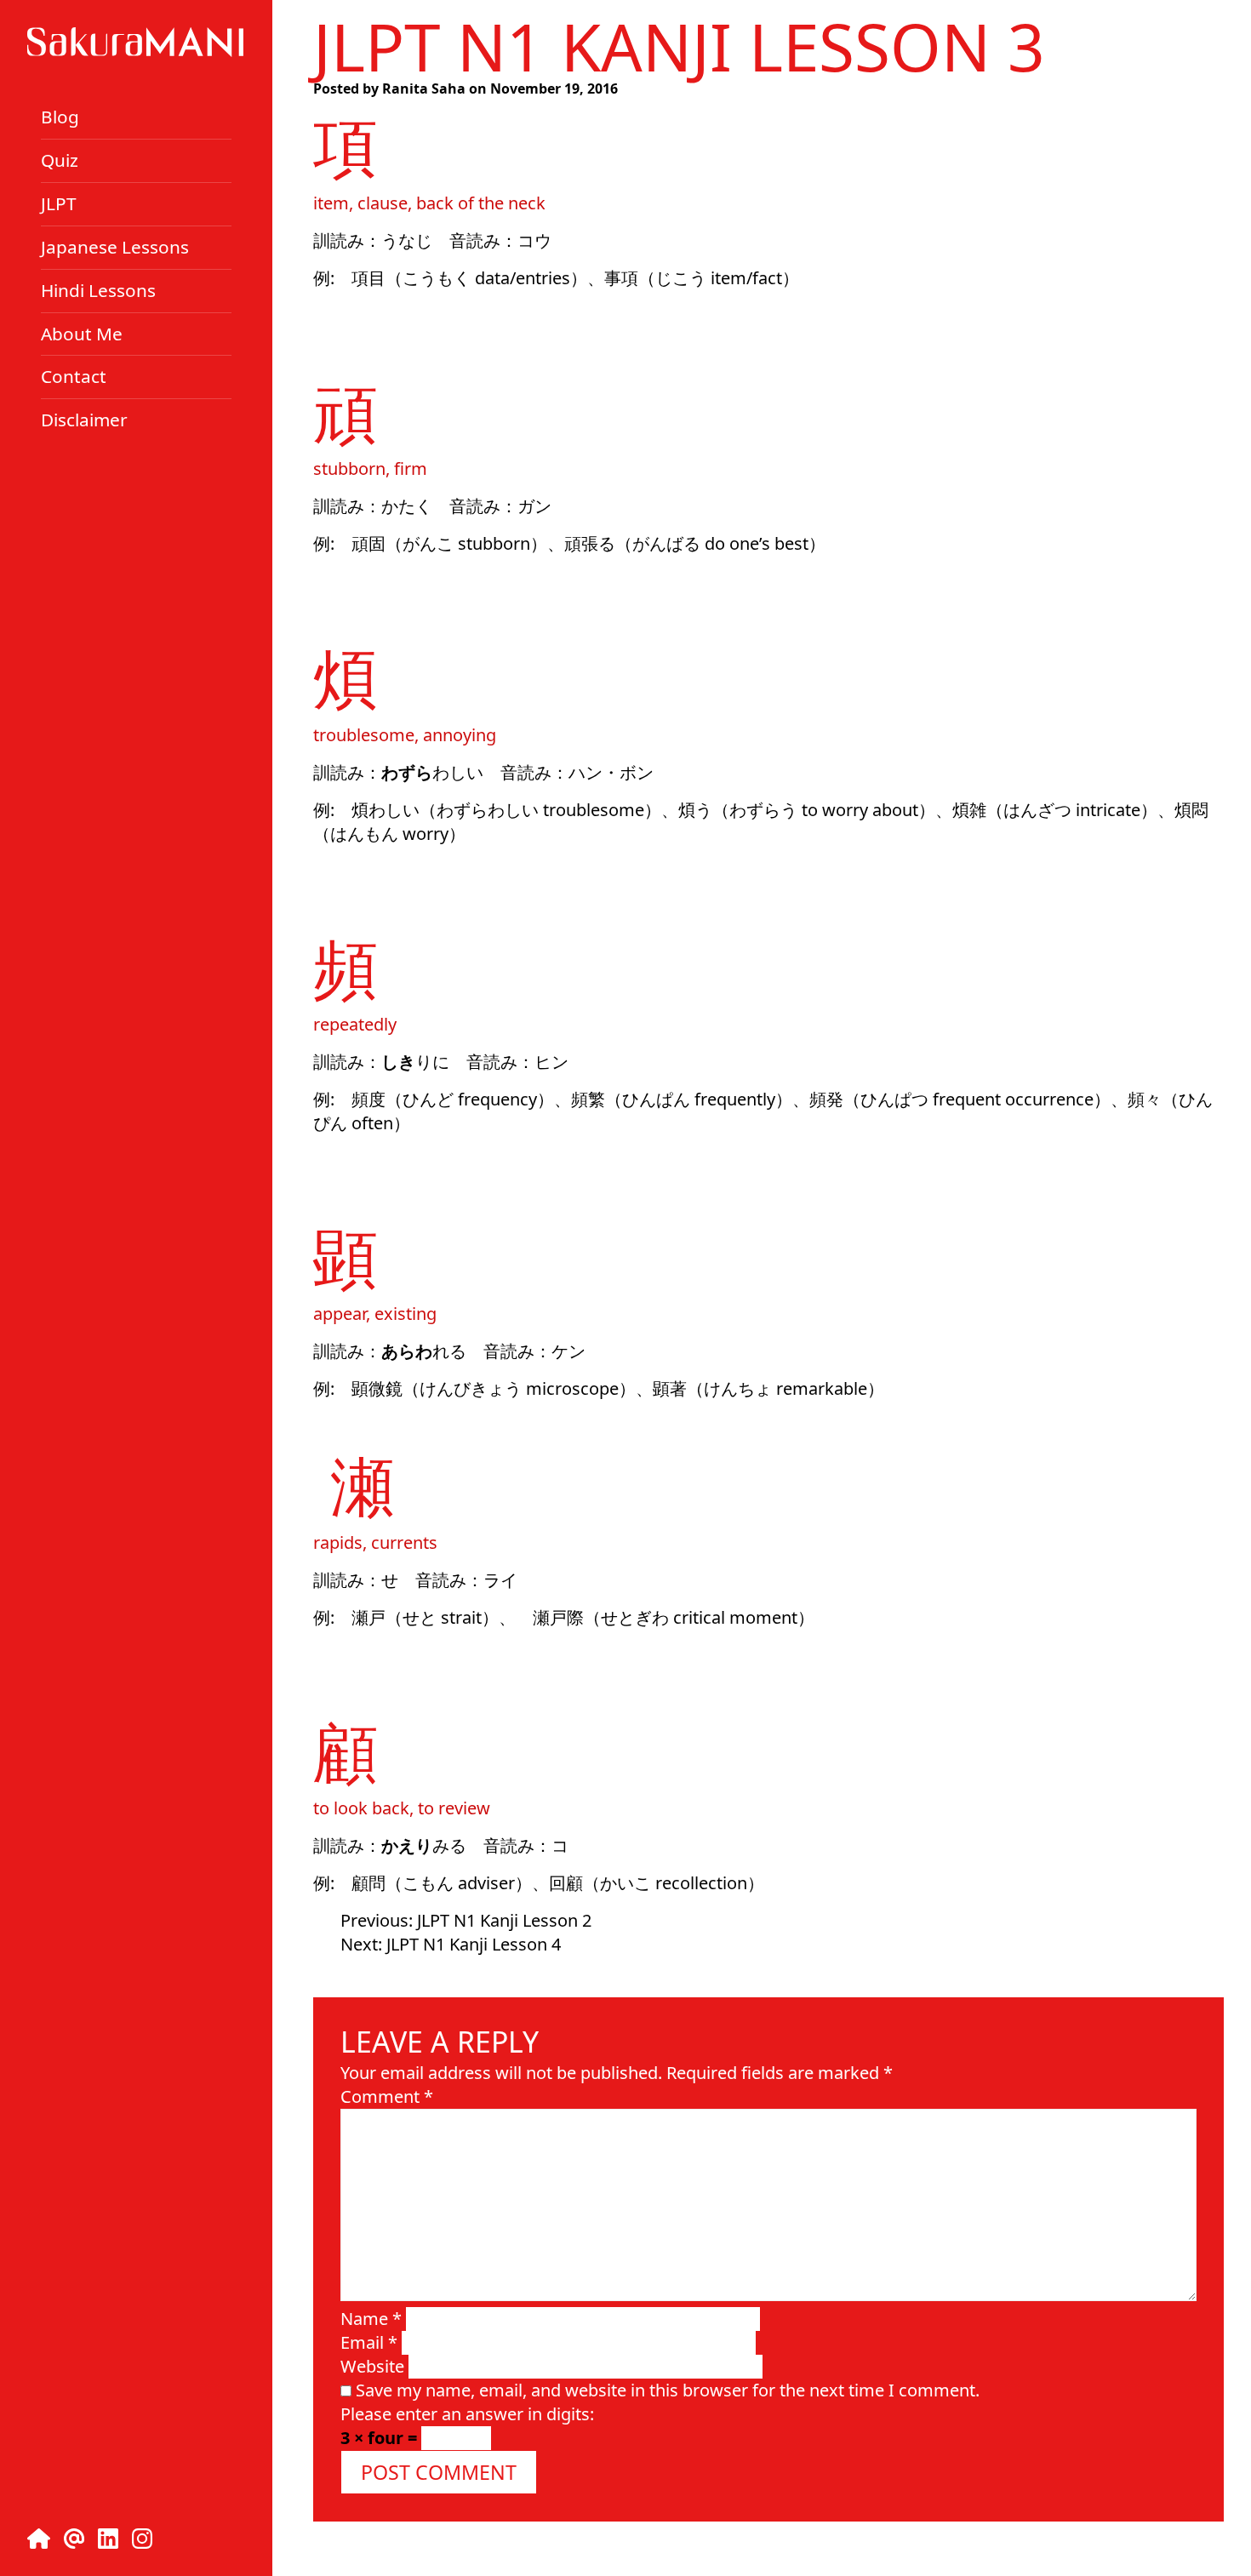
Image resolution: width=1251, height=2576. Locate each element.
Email (369, 2342)
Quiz (60, 160)
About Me (82, 333)
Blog (60, 117)
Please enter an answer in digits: (467, 2414)
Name (371, 2319)
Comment (387, 2096)
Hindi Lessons (98, 290)
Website (372, 2366)
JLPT (59, 203)
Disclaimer (84, 420)
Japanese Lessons (115, 247)
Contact (74, 376)
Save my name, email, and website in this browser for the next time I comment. (668, 2390)
